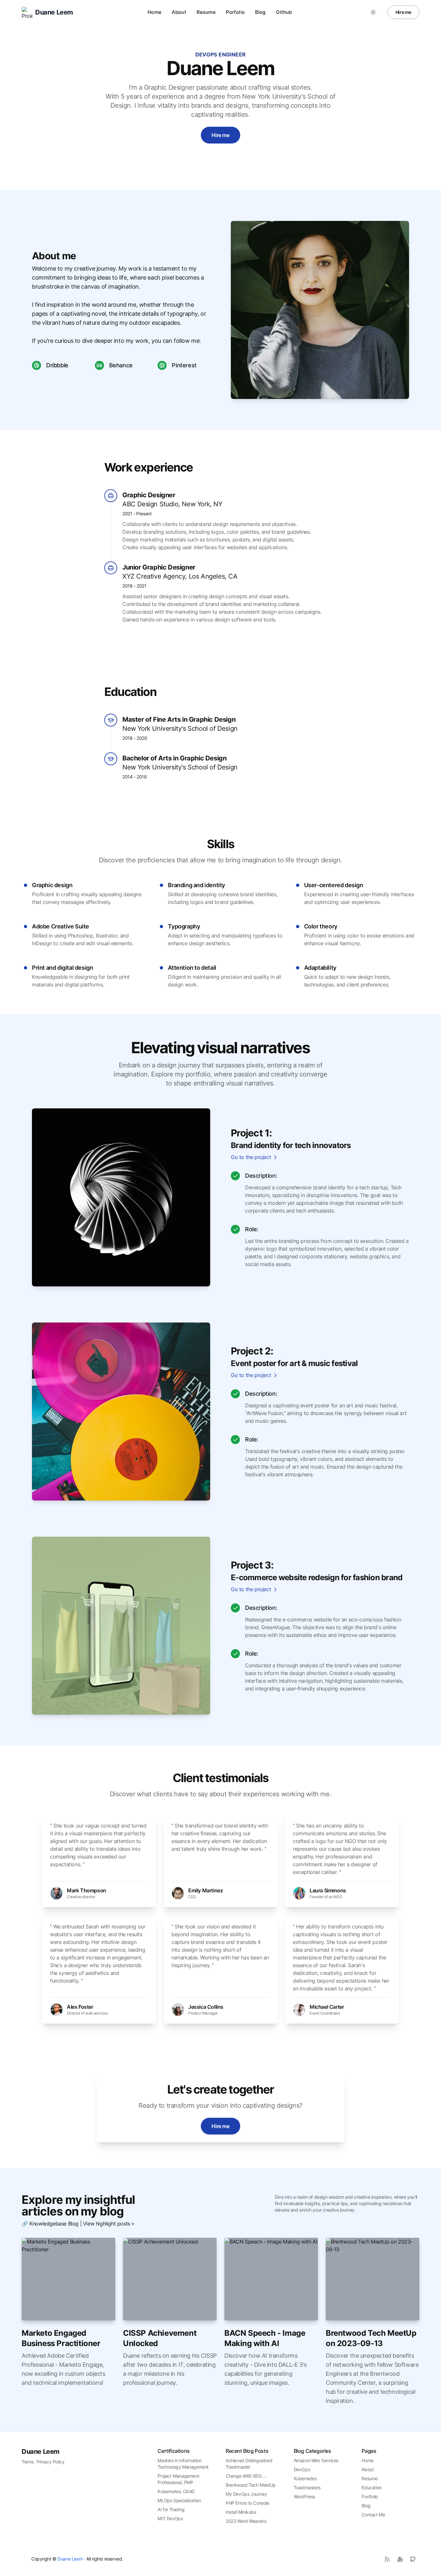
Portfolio (370, 2497)
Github (284, 12)
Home (154, 12)
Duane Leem (41, 2452)
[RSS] (387, 2559)
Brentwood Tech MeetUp (251, 2485)
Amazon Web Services (316, 2460)
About (179, 12)
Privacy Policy (50, 2462)
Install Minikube (241, 2512)
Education (371, 2487)
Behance (121, 365)
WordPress (304, 2497)
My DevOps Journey (246, 2494)
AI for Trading (171, 2509)
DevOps (302, 2469)
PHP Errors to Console (247, 2503)
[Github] (413, 2559)
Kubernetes (305, 2478)
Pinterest (184, 365)
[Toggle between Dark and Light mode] (373, 12)
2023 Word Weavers (246, 2521)
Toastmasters (307, 2487)
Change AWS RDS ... (246, 2476)
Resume (206, 12)
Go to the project (251, 1157)
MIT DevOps (170, 2518)
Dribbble (57, 365)
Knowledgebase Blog (54, 2224)
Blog (260, 12)
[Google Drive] (400, 2559)
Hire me (403, 12)
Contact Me (373, 2515)
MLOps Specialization (179, 2500)
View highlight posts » (109, 2224)
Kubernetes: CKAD (176, 2491)
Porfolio (235, 12)
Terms (28, 2462)
